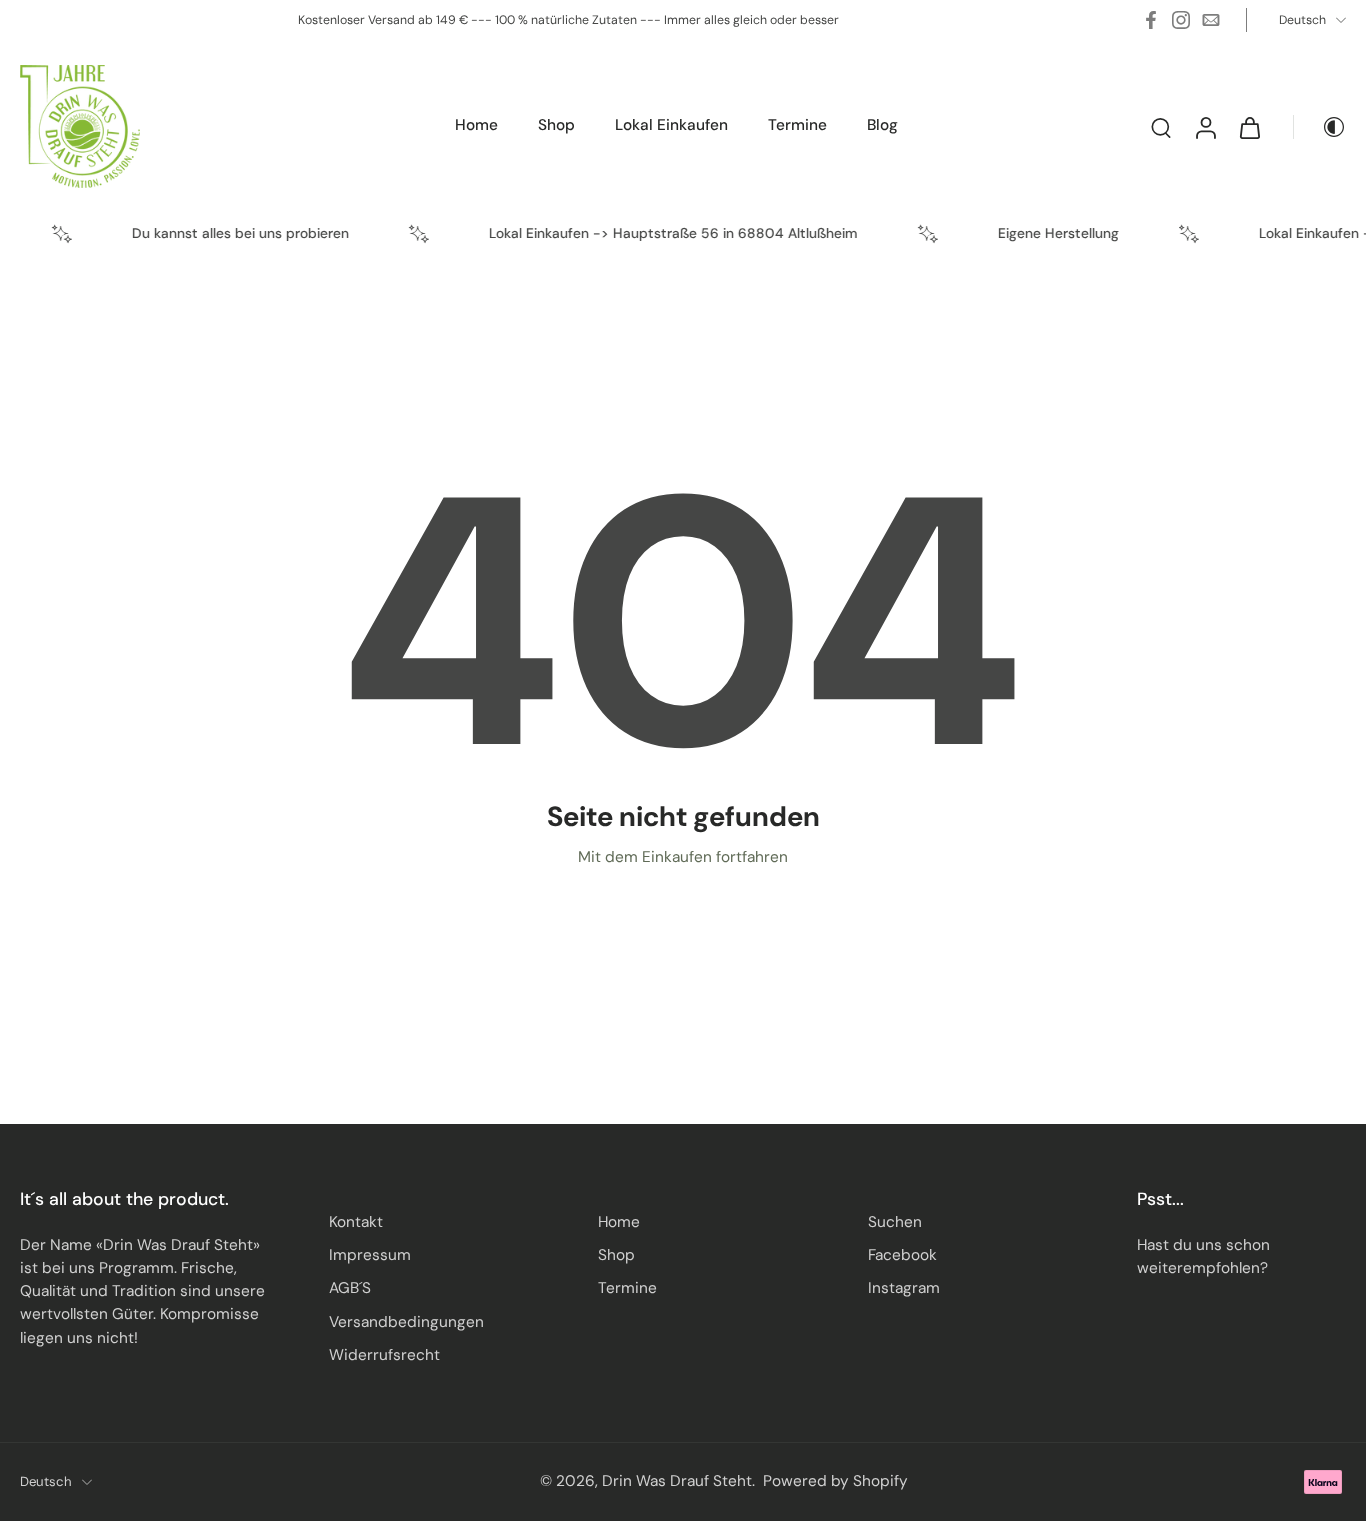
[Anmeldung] (1205, 126)
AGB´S (350, 1288)
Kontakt (356, 1222)
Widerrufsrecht (384, 1355)
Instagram (904, 1288)
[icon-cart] (1249, 127)
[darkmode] (1320, 127)
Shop (616, 1255)
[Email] (1211, 20)
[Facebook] (1151, 20)
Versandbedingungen (406, 1322)
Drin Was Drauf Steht (677, 1481)
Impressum (370, 1255)
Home (619, 1222)
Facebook (902, 1255)
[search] (1161, 127)
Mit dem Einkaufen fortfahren (683, 857)
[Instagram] (1181, 20)
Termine (627, 1288)
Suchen (895, 1222)
